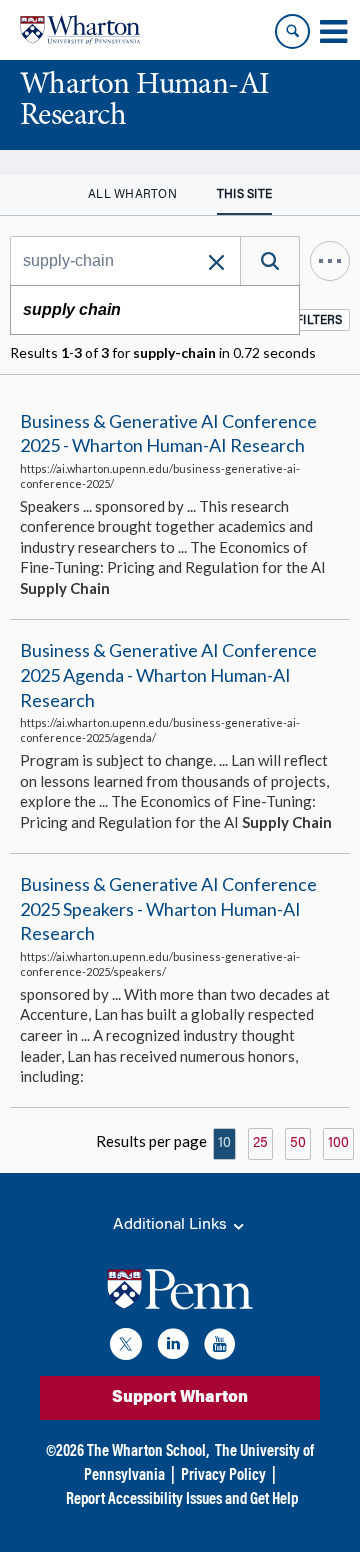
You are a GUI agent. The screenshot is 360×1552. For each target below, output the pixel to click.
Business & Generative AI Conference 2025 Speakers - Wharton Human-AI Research (168, 908)
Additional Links (172, 1225)
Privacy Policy (223, 1476)
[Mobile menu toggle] (333, 32)
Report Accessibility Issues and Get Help (182, 1500)
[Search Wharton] (292, 31)
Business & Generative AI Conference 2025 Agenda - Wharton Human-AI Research (168, 674)
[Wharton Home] (80, 30)
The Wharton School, (148, 1452)
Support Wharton (180, 1398)
